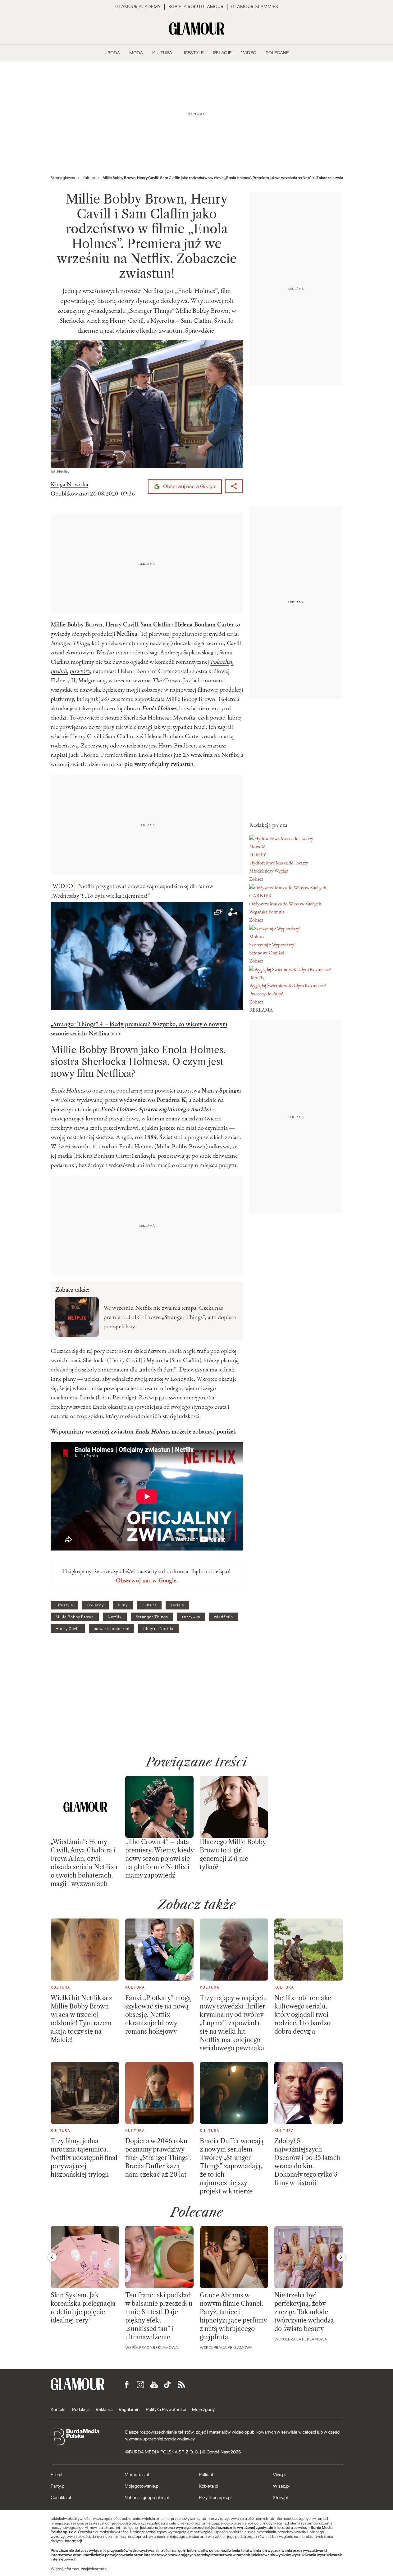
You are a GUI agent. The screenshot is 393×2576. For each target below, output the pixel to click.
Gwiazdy (96, 1605)
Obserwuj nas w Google (189, 486)
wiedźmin (224, 1617)
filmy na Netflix (158, 1629)
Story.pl (280, 2497)
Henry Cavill (68, 1629)
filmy (123, 1605)
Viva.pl (279, 2475)
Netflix (115, 1617)
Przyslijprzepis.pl (215, 2497)
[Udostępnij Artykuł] (234, 486)
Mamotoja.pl (137, 2475)
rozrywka (191, 1617)
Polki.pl (206, 2475)
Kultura (149, 1605)
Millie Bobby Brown (75, 1617)
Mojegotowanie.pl (142, 2486)
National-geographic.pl (147, 2497)
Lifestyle (64, 1605)
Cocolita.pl (61, 2497)
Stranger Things (152, 1617)
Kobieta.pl (208, 2486)
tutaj (103, 2569)
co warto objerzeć (112, 1629)
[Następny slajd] (341, 2257)
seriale (177, 1605)
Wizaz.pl (281, 2486)
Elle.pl (56, 2475)
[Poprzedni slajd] (52, 2257)
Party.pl (58, 2486)
